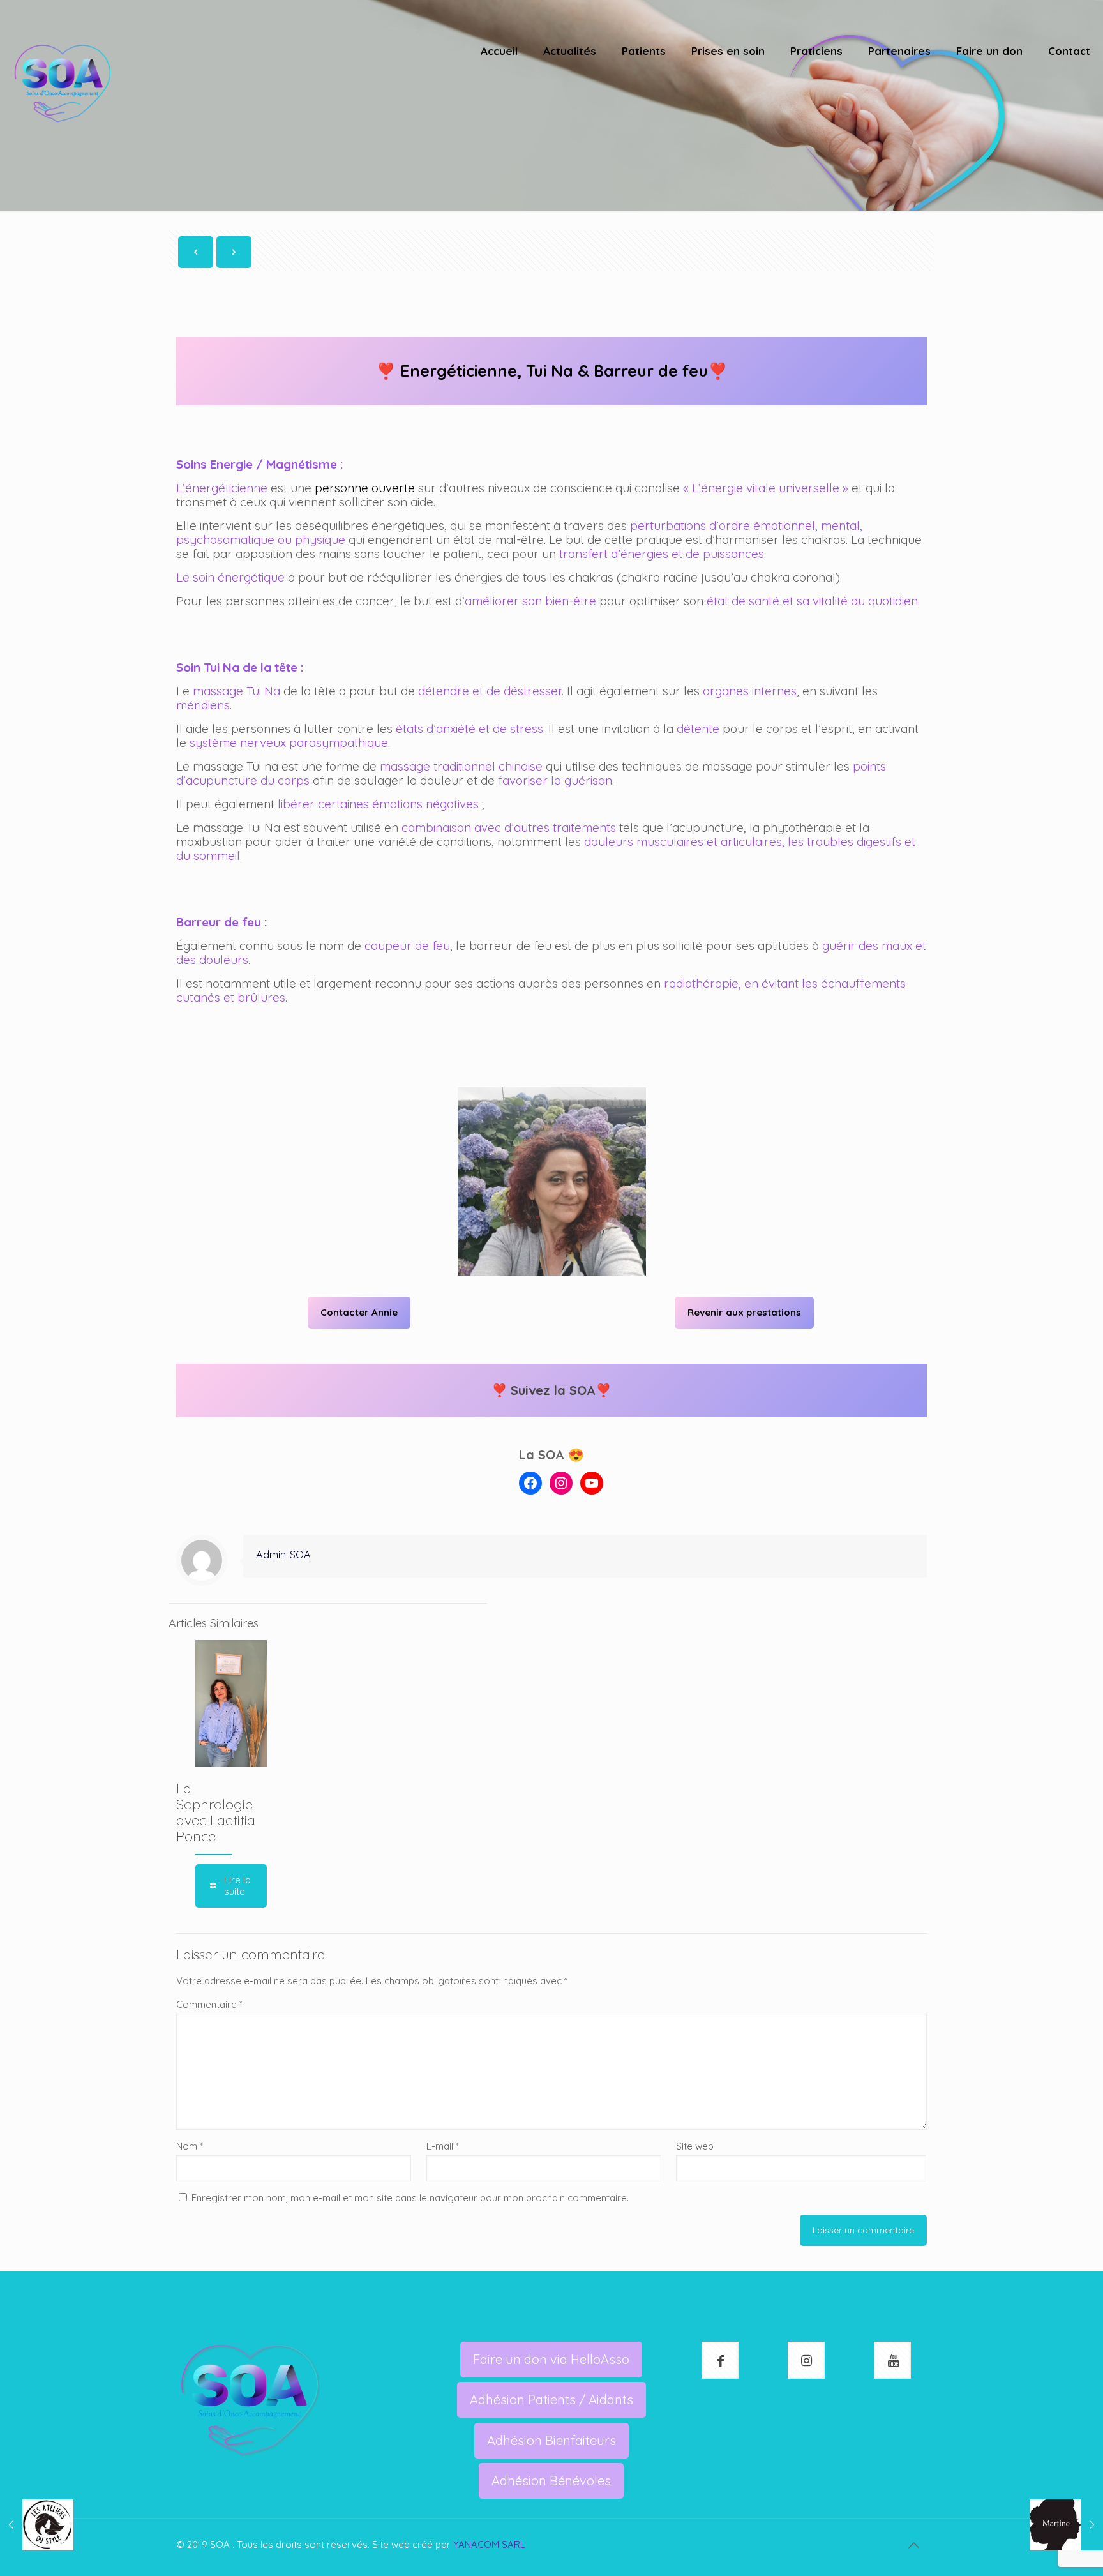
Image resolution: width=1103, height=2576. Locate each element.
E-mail (443, 2146)
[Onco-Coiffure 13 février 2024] (37, 2525)
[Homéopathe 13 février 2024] (1066, 2525)
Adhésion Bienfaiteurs (551, 2440)
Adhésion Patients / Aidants (551, 2399)
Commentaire (209, 2004)
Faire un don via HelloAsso (551, 2359)
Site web (695, 2146)
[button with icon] (720, 2360)
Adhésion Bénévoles (551, 2481)
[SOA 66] (63, 83)
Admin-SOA (283, 1554)
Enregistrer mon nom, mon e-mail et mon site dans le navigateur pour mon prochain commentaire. (410, 2198)
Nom (190, 2146)
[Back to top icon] (913, 2545)
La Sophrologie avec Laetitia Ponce (216, 1812)
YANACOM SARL (489, 2544)
